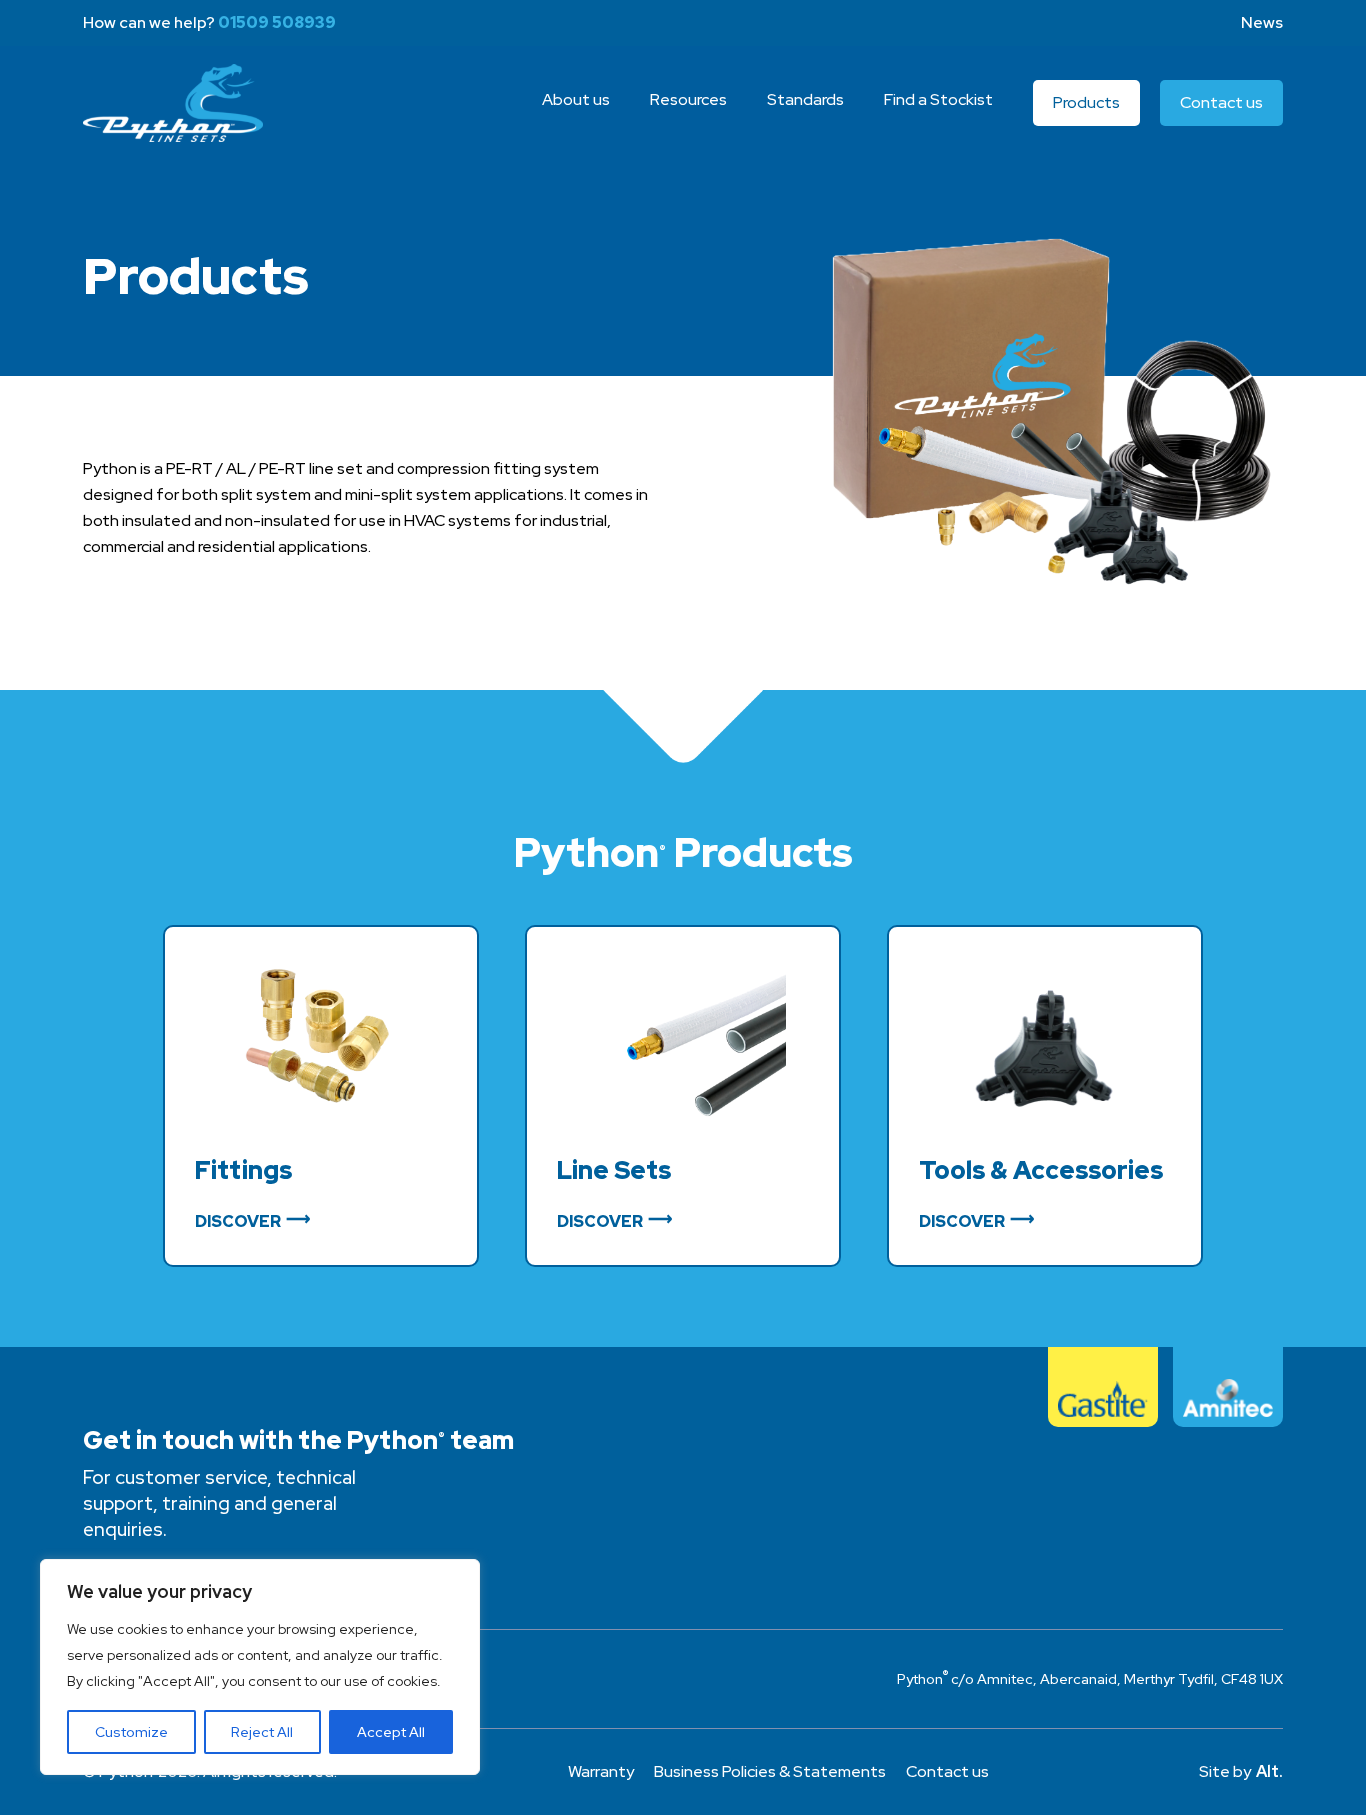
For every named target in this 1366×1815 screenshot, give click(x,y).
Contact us (1221, 102)
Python (173, 103)
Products (1086, 102)
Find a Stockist (938, 99)
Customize (131, 1732)
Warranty (601, 1771)
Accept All (391, 1732)
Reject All (262, 1732)
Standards (805, 99)
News (1262, 22)
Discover (238, 1221)
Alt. (1269, 1771)
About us (576, 99)
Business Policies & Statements (770, 1771)
